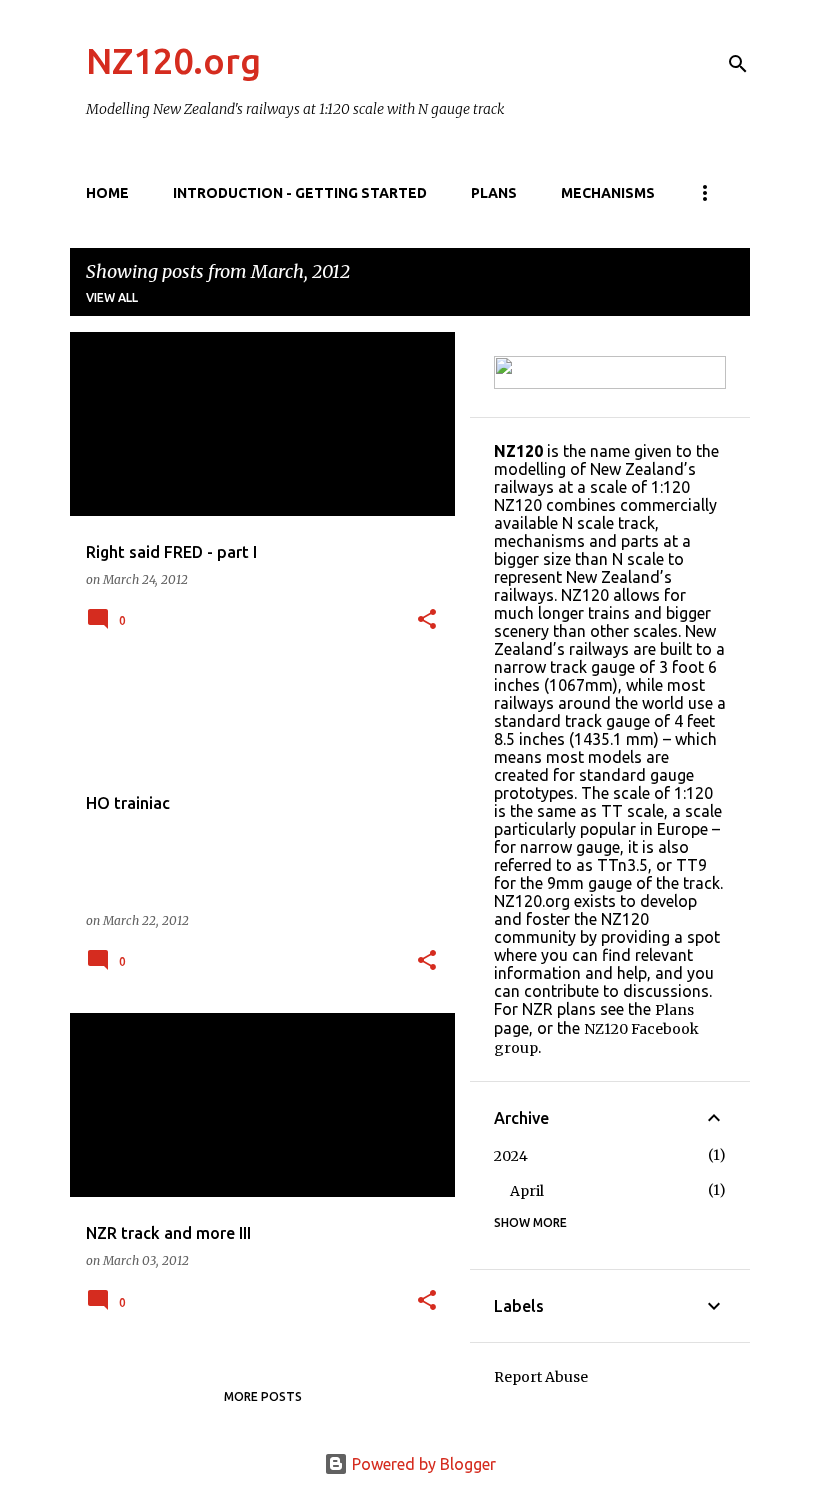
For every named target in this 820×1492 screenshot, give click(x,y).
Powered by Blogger (422, 1464)
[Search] (738, 64)
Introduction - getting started (300, 193)
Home (107, 193)
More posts (263, 1396)
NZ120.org (173, 60)
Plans (494, 193)
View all (112, 297)
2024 (511, 1156)
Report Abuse (541, 1377)
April (527, 1191)
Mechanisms (608, 193)
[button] (427, 620)
